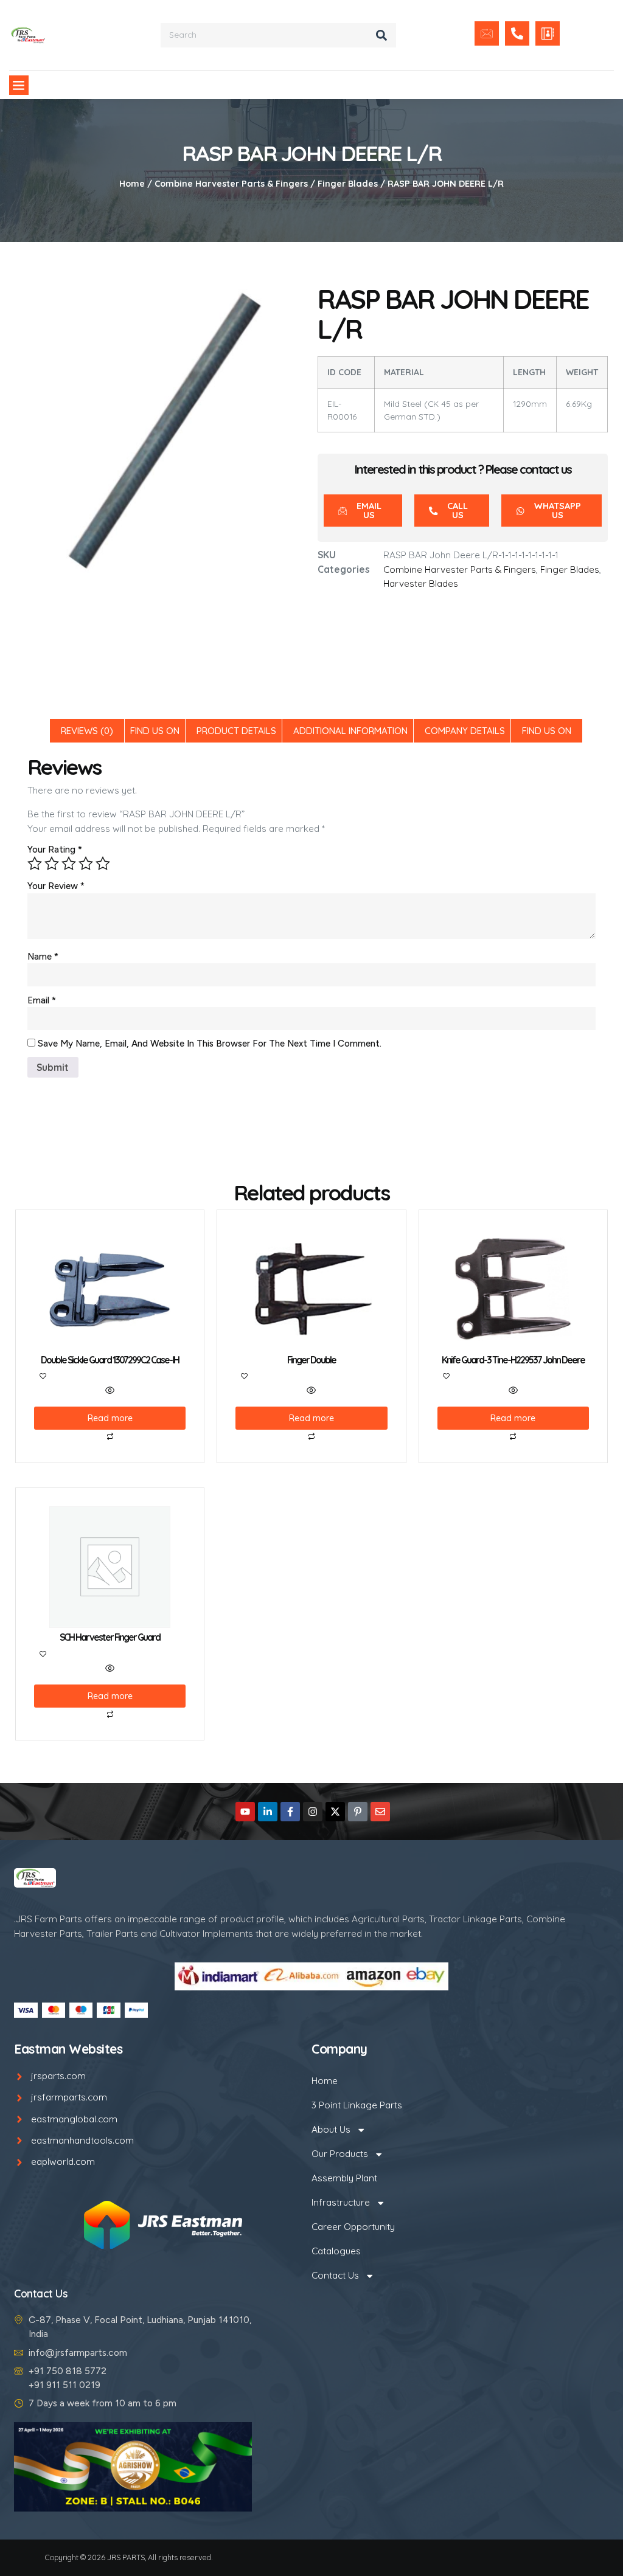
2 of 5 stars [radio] (52, 864)
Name (43, 957)
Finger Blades (348, 184)
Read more (110, 1418)
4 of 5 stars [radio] (86, 864)
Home (132, 184)
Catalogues (336, 2251)
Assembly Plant (344, 2178)
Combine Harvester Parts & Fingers (231, 184)
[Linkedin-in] (268, 1812)
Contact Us (335, 2275)
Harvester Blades (421, 583)
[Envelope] (380, 1812)
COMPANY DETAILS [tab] (465, 731)
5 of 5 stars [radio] (103, 864)
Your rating (55, 850)
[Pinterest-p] (358, 1812)
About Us (331, 2129)
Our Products (340, 2154)
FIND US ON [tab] (155, 731)
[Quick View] (110, 1391)
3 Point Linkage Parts (357, 2105)
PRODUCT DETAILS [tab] (236, 731)
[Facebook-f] (290, 1812)
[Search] (381, 35)
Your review (56, 886)
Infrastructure (341, 2202)
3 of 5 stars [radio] (69, 864)
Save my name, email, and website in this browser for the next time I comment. (210, 1044)
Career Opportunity (353, 2227)
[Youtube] (245, 1812)
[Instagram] (313, 1812)
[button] (19, 85)
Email (42, 1000)
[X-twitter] (335, 1812)
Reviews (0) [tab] (87, 731)
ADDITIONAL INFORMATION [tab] (350, 731)
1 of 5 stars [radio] (35, 864)
